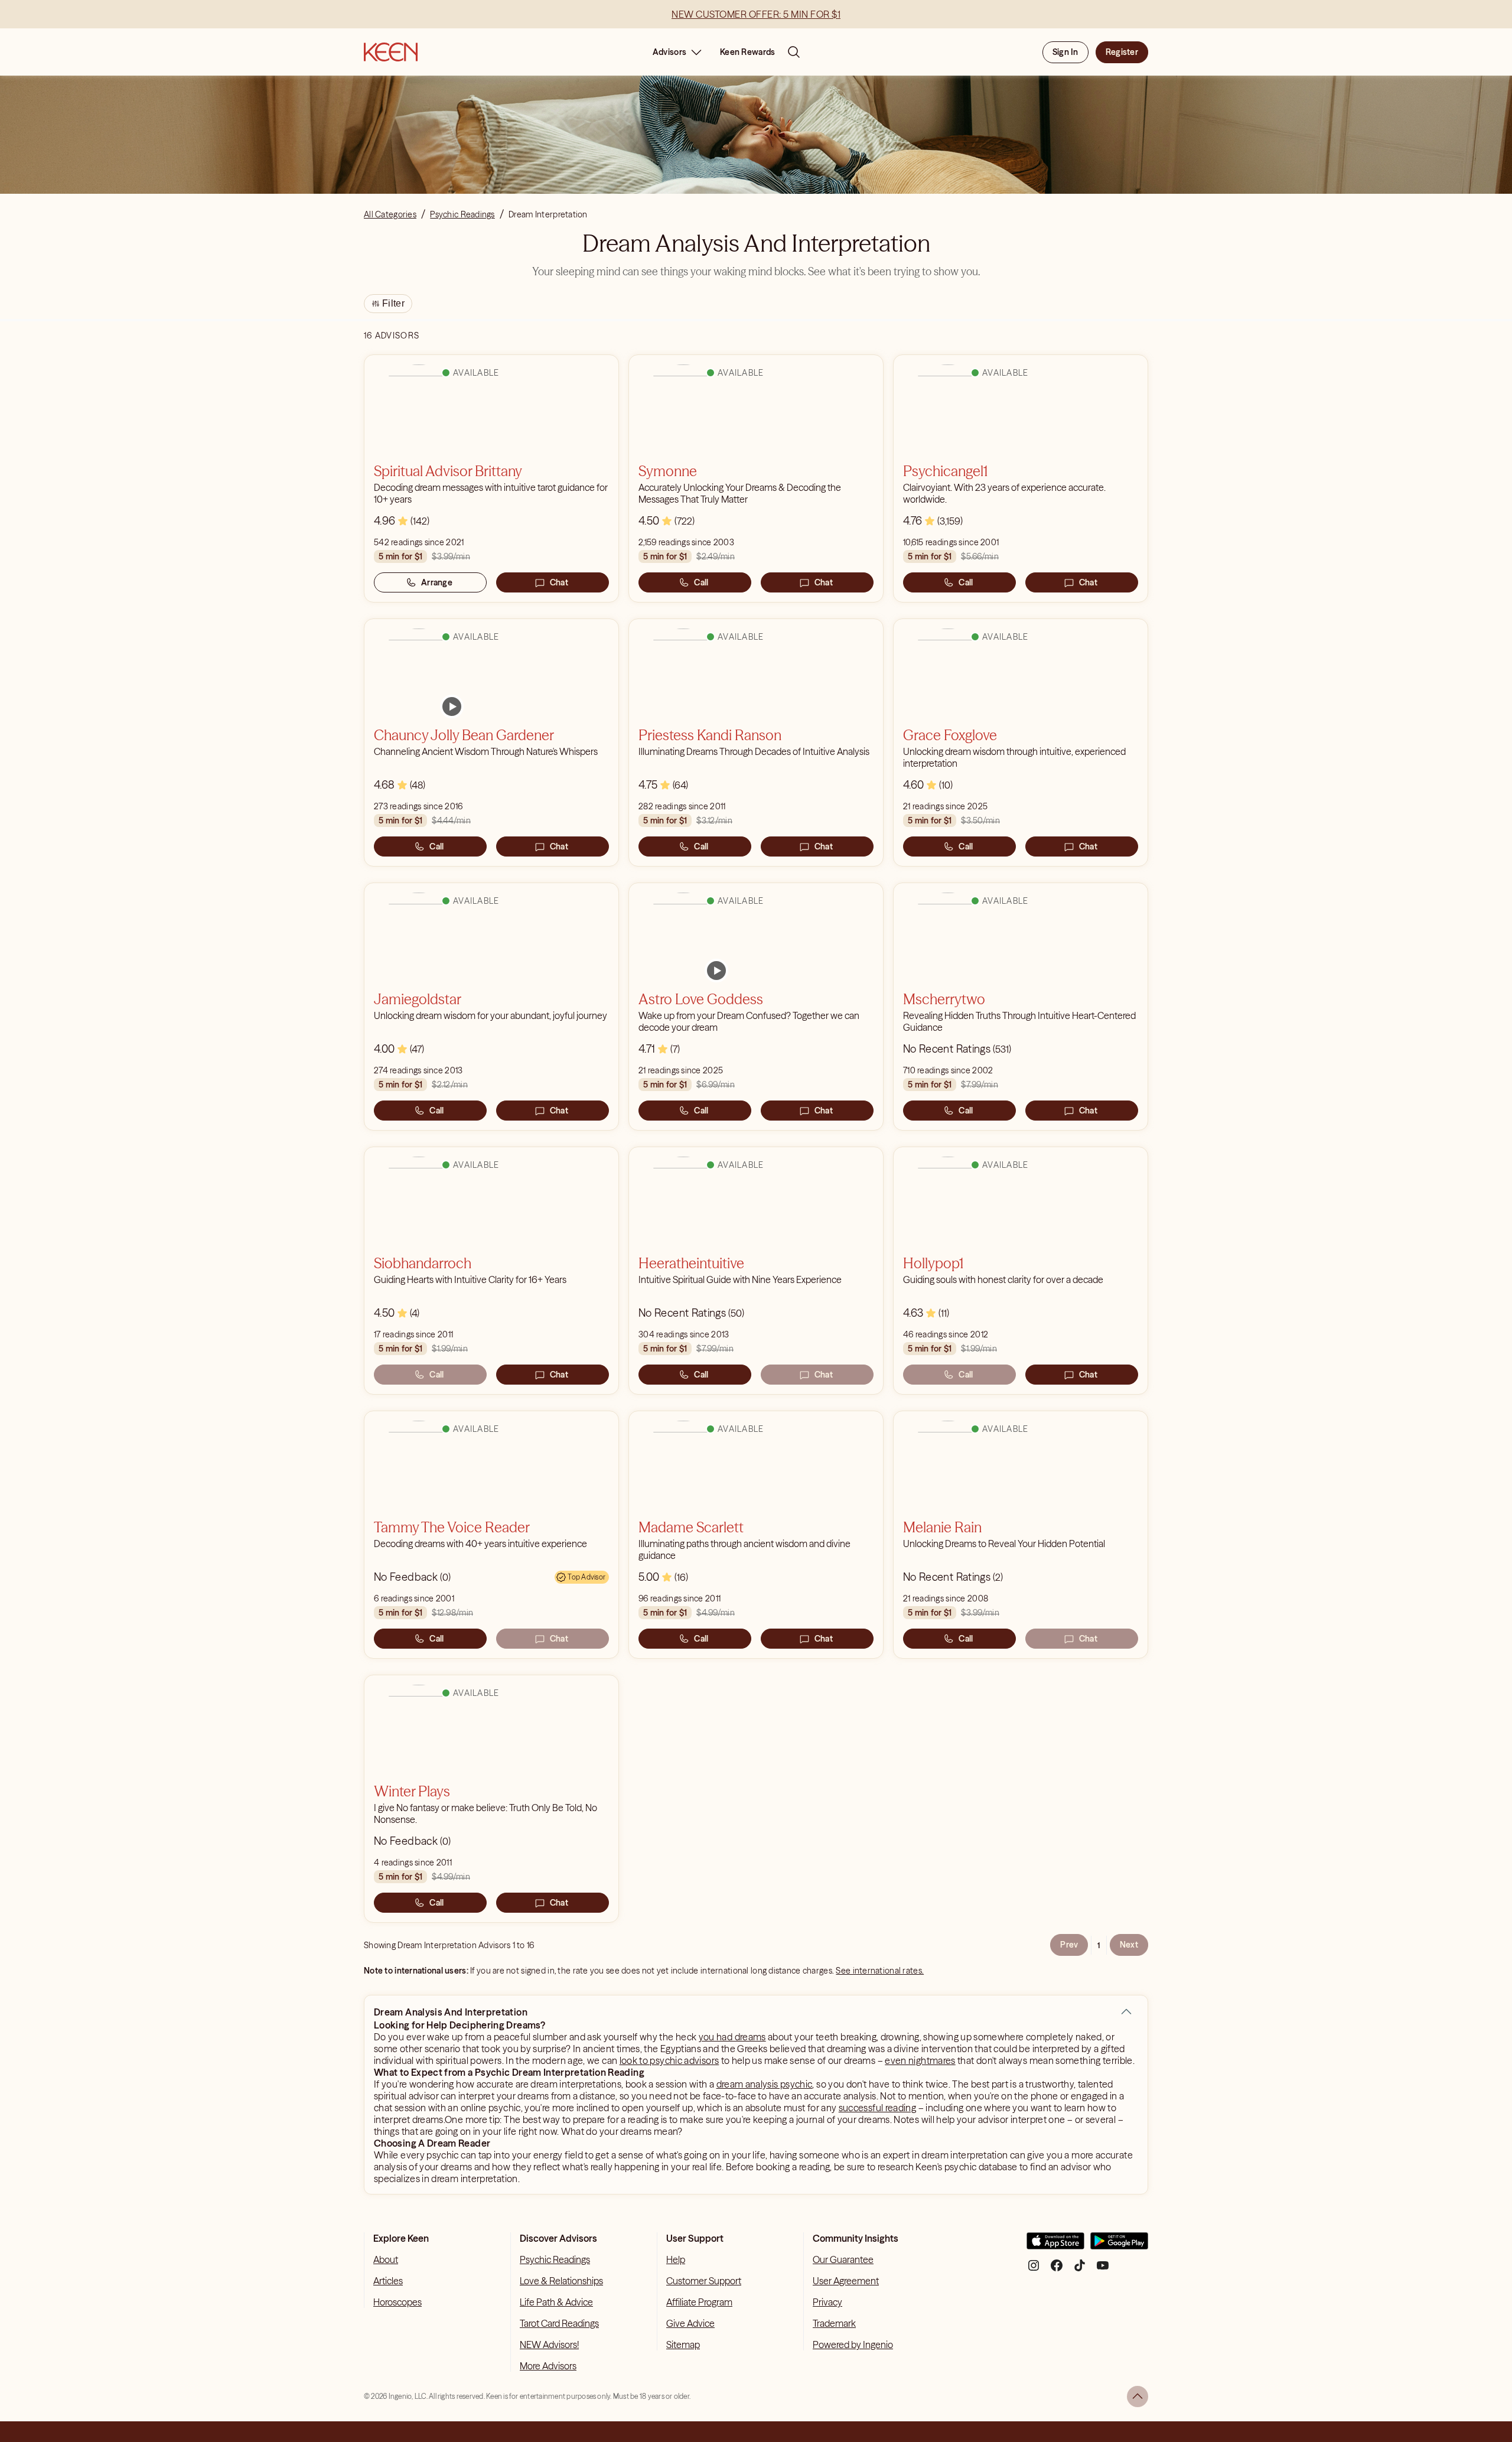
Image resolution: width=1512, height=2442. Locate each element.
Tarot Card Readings (559, 2323)
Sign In (1065, 52)
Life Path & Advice (556, 2302)
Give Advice (690, 2323)
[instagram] (1034, 2270)
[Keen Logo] (391, 52)
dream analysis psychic (765, 2084)
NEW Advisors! (549, 2345)
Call (701, 582)
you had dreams (732, 2037)
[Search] (794, 52)
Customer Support (704, 2281)
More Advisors (548, 2366)
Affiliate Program (699, 2302)
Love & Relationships (561, 2281)
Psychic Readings (555, 2259)
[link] (452, 706)
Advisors (669, 52)
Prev (1069, 1945)
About (386, 2259)
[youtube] (1103, 2270)
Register (1122, 52)
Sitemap (683, 2345)
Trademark (834, 2323)
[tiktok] (1080, 2270)
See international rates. (880, 1971)
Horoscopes (397, 2302)
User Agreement (846, 2281)
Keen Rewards (747, 52)
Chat (559, 582)
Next (1129, 1945)
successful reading (877, 2108)
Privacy (827, 2302)
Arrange (437, 582)
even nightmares (920, 2060)
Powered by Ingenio (853, 2345)
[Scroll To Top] (1138, 2397)
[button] (1126, 2012)
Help (676, 2259)
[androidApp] (1119, 2246)
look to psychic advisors (669, 2060)
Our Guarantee (843, 2259)
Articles (388, 2281)
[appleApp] (1055, 2246)
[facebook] (1057, 2270)
